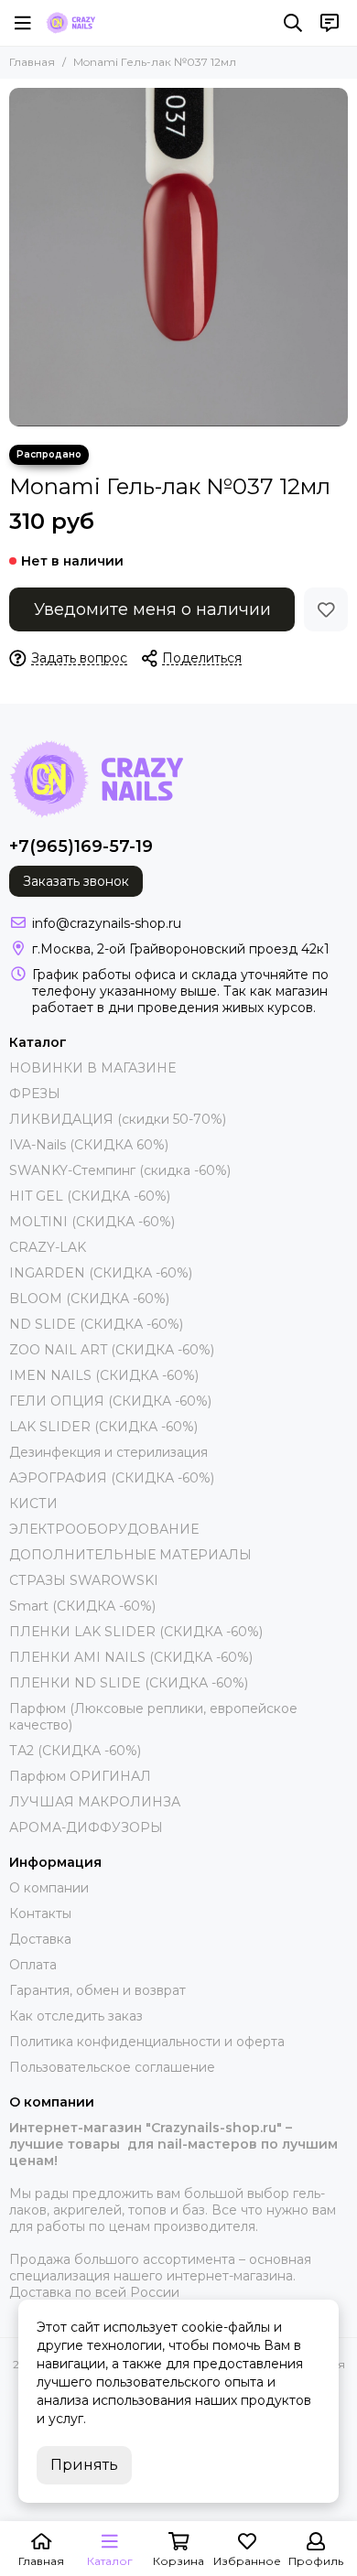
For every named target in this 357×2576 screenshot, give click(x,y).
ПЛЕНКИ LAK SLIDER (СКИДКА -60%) (136, 1632)
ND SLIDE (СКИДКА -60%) (96, 1324)
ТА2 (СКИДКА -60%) (75, 1751)
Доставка (40, 1939)
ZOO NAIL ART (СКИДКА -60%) (112, 1350)
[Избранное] (326, 609)
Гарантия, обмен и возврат (97, 1990)
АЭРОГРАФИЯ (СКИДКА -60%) (112, 1478)
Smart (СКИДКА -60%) (82, 1606)
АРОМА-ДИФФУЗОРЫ (86, 1827)
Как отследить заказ (76, 2016)
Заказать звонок (76, 881)
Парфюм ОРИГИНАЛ (80, 1776)
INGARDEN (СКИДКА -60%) (101, 1273)
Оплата (33, 1965)
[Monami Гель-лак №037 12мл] (178, 257)
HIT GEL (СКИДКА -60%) (90, 1196)
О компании (49, 1888)
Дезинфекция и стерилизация (108, 1452)
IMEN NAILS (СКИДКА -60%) (104, 1375)
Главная (32, 62)
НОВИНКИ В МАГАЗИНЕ (92, 1068)
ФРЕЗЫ (35, 1094)
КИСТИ (33, 1504)
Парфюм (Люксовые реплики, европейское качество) (153, 1717)
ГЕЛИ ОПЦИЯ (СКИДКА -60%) (110, 1401)
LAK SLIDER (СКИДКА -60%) (103, 1427)
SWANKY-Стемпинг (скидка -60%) (120, 1170)
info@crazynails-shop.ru (107, 923)
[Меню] (23, 23)
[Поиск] (293, 23)
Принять (84, 2465)
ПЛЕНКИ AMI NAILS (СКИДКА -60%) (131, 1657)
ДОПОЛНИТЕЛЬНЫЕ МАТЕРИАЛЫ (130, 1555)
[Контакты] (330, 23)
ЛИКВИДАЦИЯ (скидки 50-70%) (118, 1119)
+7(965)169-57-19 (81, 846)
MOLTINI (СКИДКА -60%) (92, 1222)
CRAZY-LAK (48, 1247)
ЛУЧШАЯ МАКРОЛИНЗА (95, 1802)
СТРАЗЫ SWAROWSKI (84, 1580)
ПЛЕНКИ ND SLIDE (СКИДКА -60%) (129, 1683)
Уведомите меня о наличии (152, 609)
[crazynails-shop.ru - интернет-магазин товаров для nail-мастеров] (70, 23)
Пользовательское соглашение (112, 2067)
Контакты (40, 1913)
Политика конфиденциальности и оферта (147, 2042)
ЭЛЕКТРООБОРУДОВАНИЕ (104, 1529)
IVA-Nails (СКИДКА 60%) (89, 1145)
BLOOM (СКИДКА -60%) (89, 1299)
